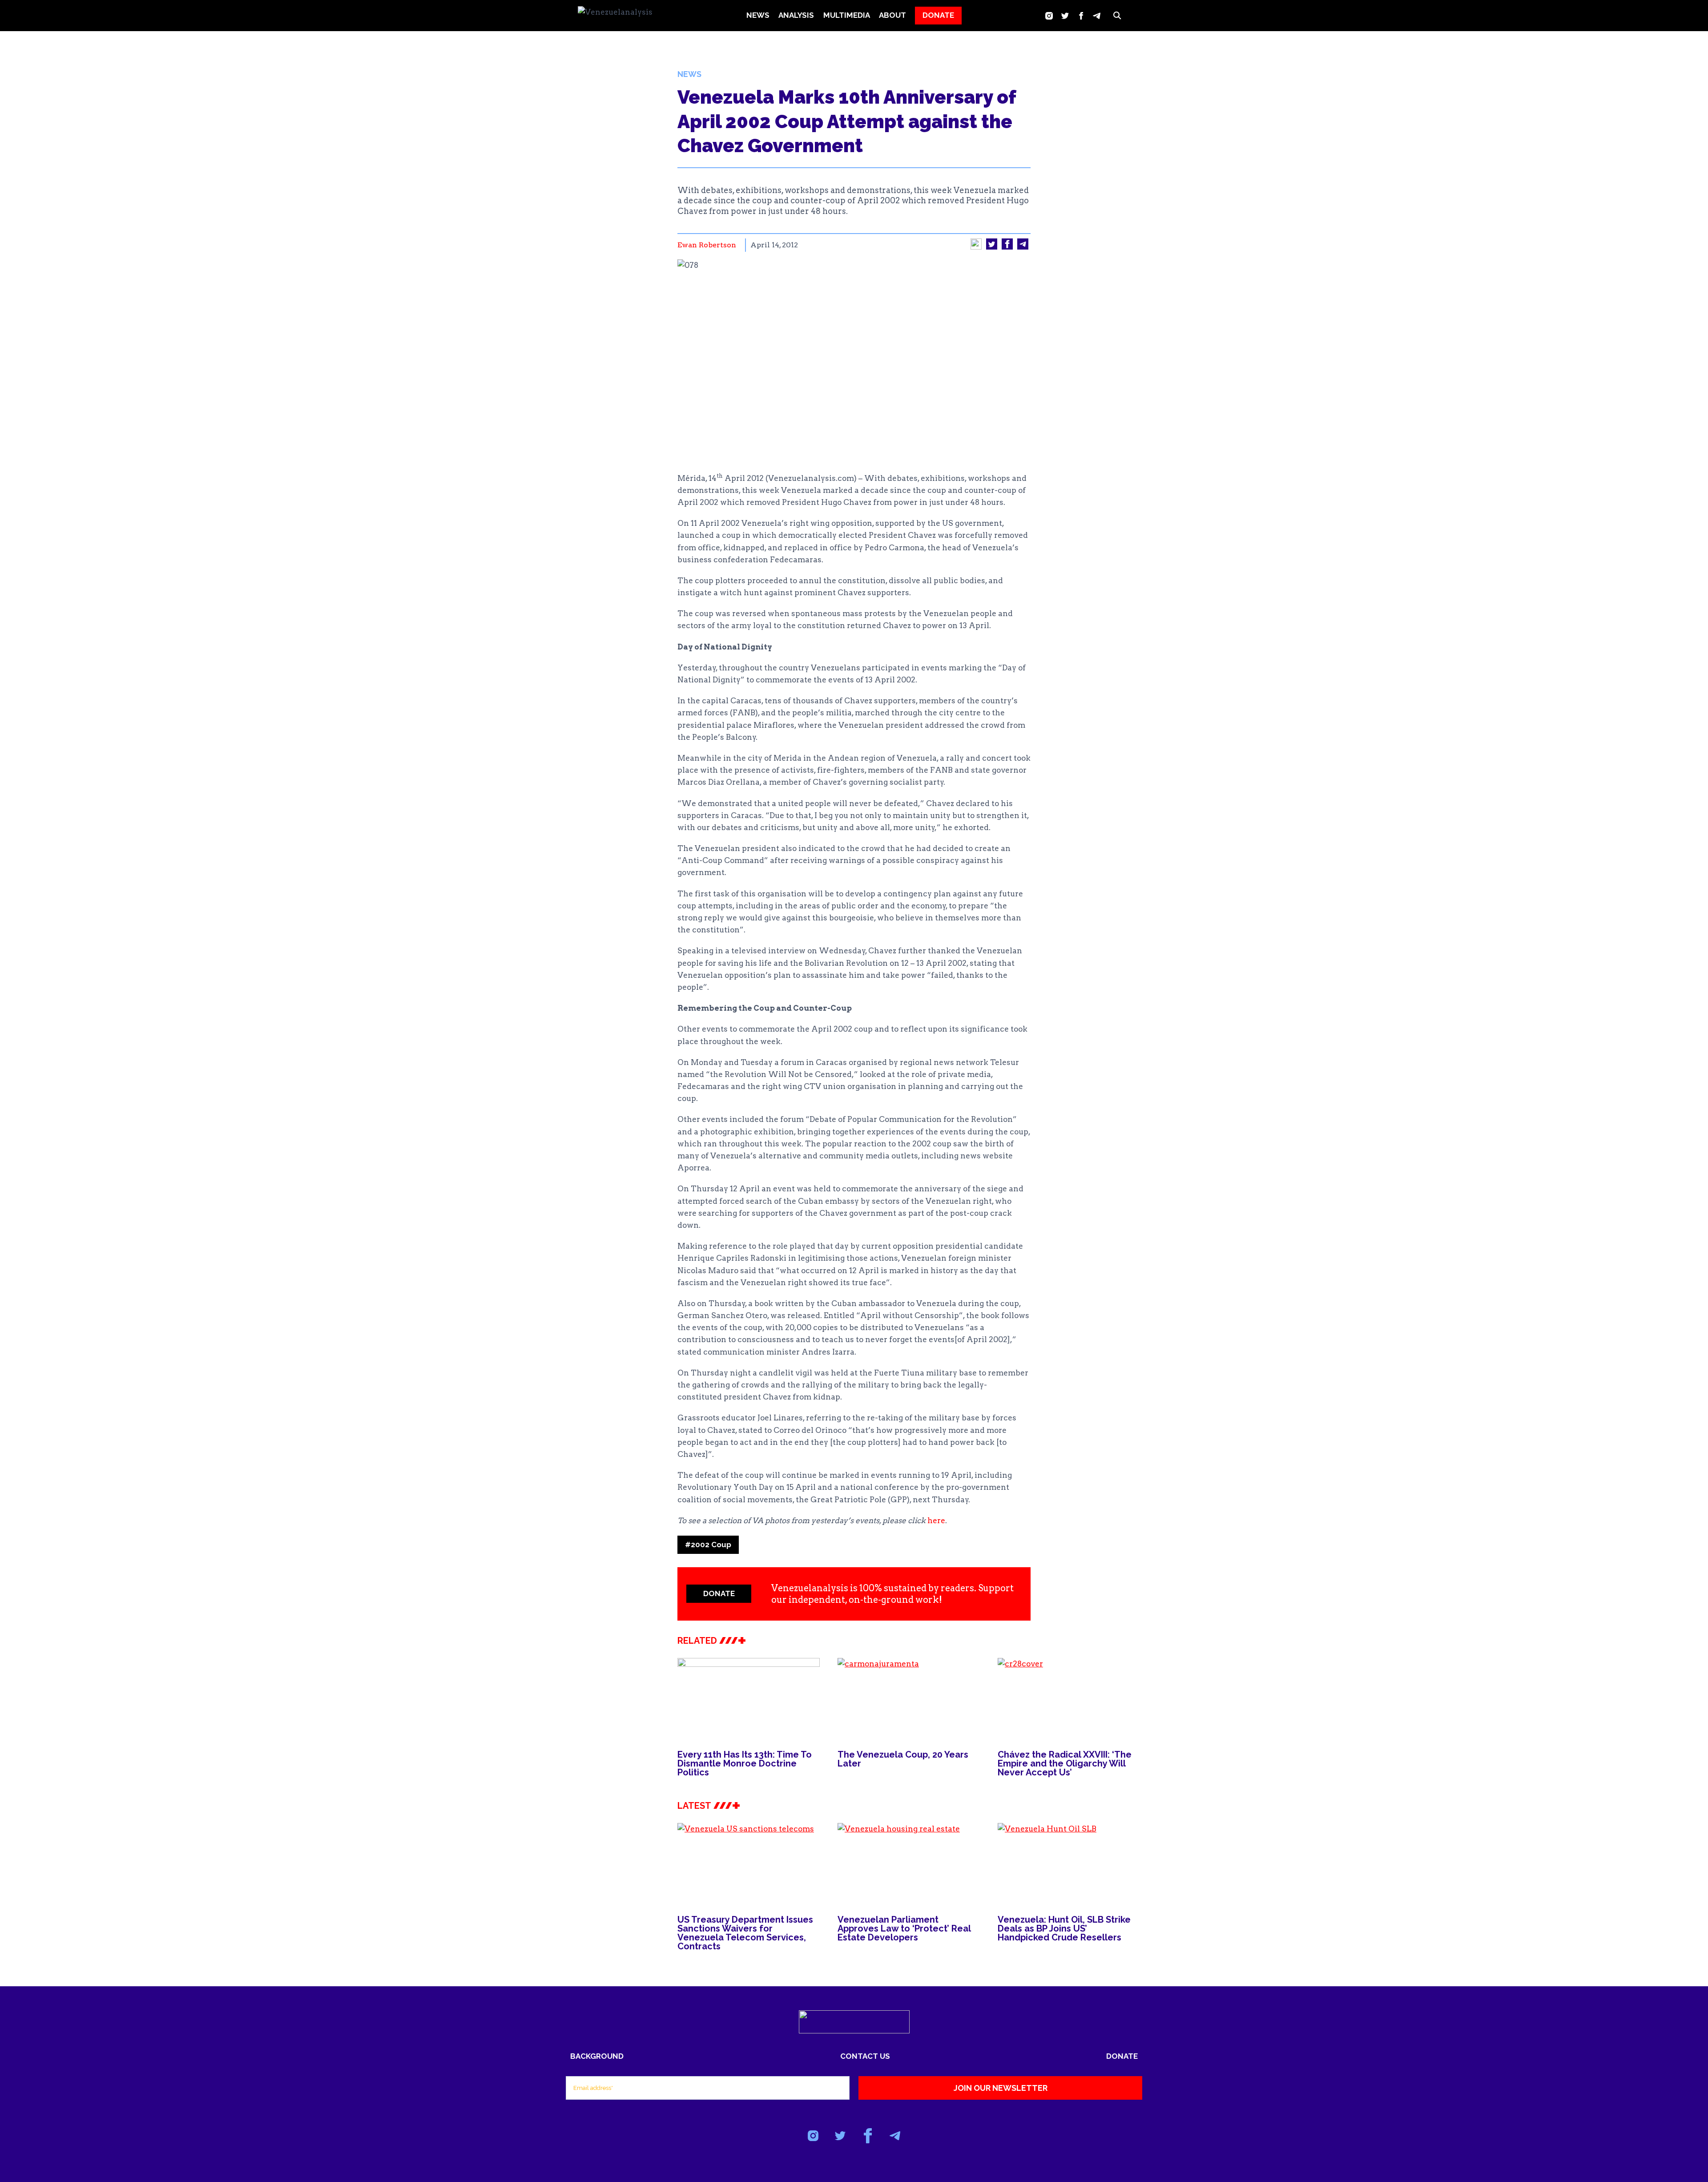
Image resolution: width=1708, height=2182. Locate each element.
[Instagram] (1049, 16)
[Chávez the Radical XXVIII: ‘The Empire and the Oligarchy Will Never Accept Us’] (1069, 1698)
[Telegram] (1097, 16)
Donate (1122, 2056)
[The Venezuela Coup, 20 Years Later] (909, 1698)
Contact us (865, 2056)
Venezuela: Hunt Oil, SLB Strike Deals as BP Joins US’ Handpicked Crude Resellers (1064, 1928)
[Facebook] (1081, 16)
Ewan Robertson (707, 245)
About (892, 15)
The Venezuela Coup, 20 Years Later (903, 1759)
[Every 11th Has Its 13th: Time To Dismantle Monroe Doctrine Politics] (749, 1698)
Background (597, 2056)
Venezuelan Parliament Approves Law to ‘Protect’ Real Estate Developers (904, 1928)
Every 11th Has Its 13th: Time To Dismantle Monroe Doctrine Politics (745, 1763)
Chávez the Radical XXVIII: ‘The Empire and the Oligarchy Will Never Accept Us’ (1065, 1763)
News (758, 15)
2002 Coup (708, 1545)
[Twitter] (1065, 16)
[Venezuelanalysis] (622, 16)
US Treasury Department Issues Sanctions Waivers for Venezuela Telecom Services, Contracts (745, 1933)
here (936, 1521)
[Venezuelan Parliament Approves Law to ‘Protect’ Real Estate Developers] (909, 1863)
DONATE (938, 15)
